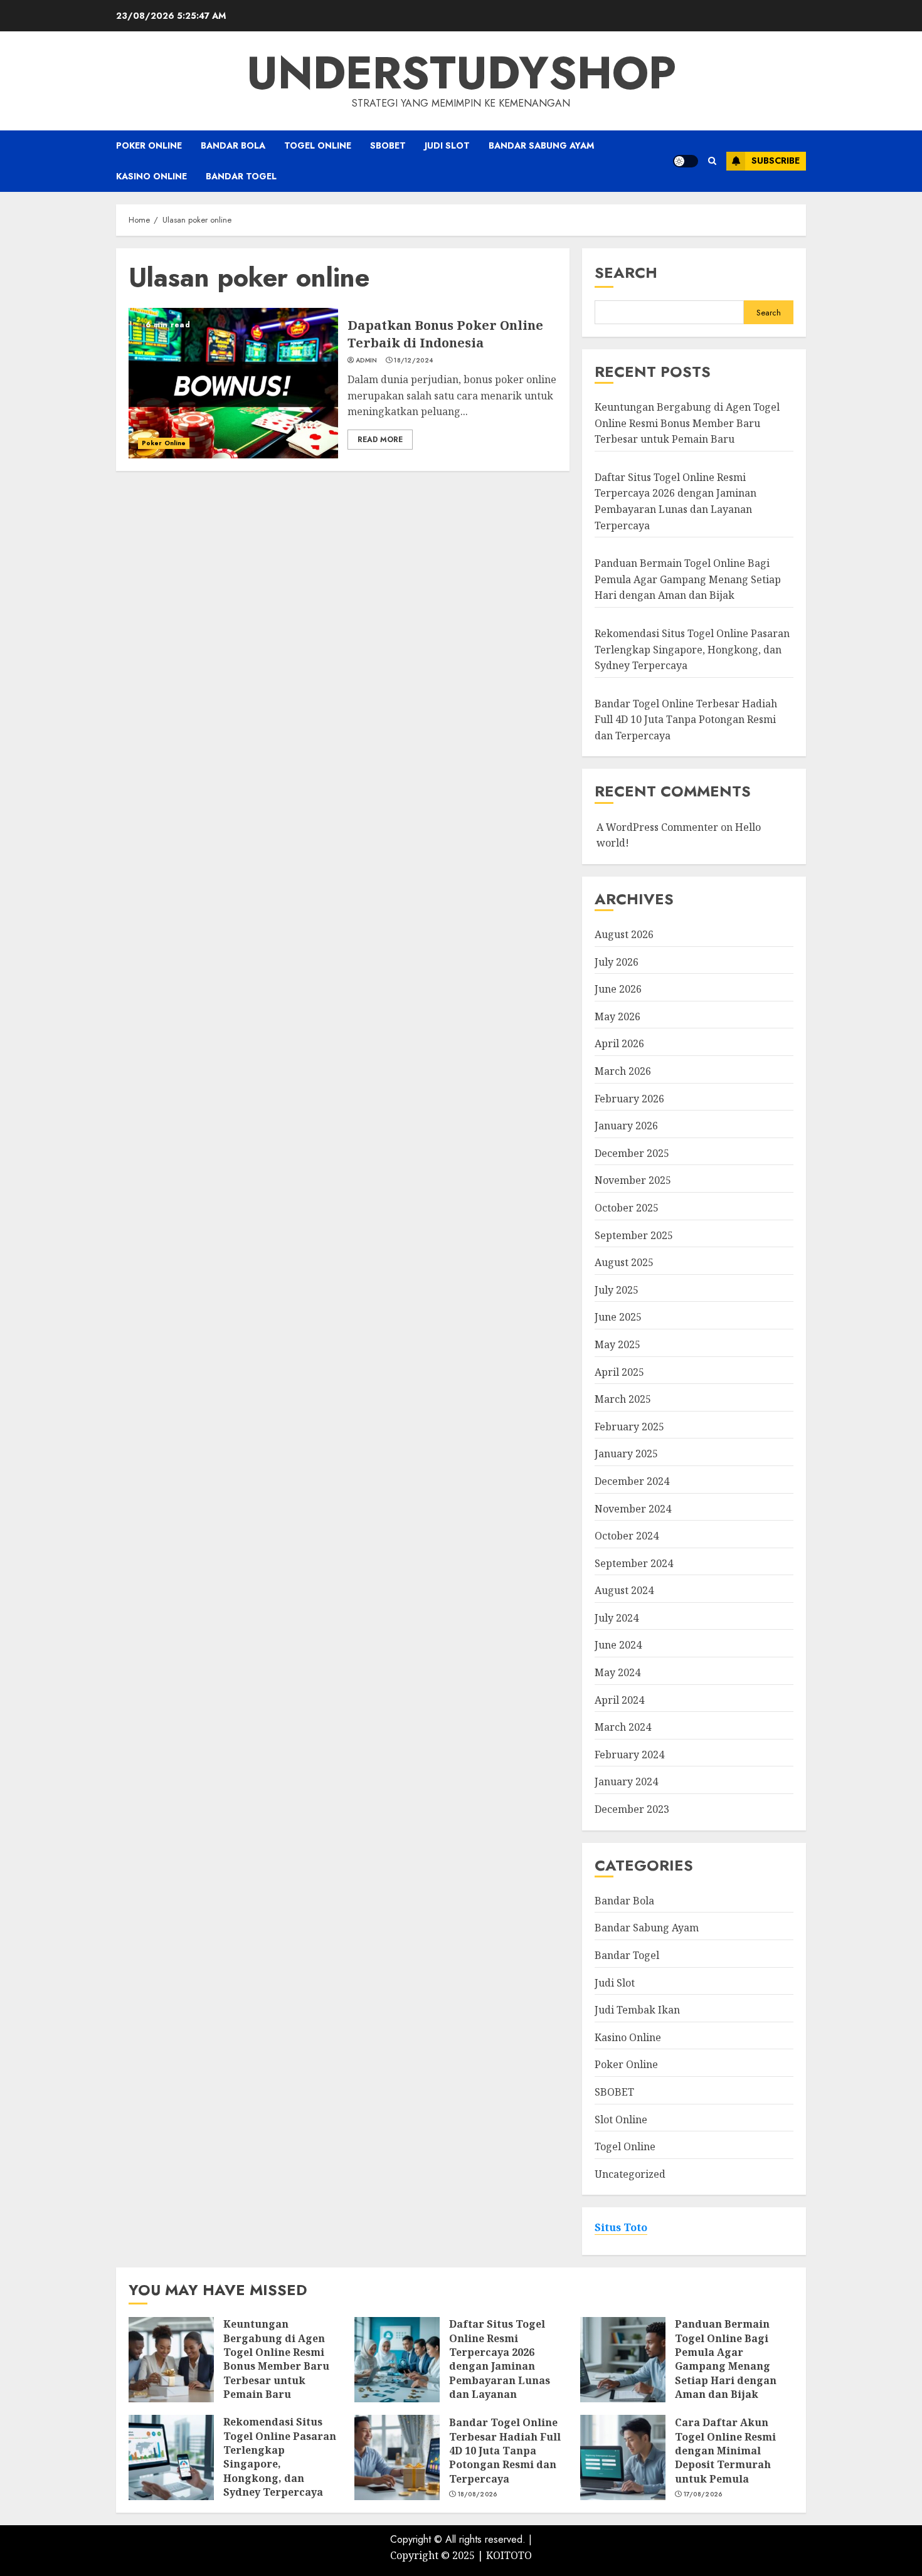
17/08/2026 (703, 2494)
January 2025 (626, 1454)
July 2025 (617, 1290)
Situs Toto (621, 2227)
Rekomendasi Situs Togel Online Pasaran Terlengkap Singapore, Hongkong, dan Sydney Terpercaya (692, 649)
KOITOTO (509, 2555)
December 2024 (632, 1481)
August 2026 (624, 934)
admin (367, 361)
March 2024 (623, 1727)
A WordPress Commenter (657, 827)
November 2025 (633, 1180)
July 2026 (617, 962)
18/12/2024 (413, 361)
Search (626, 272)
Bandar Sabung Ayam (541, 145)
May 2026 (617, 1016)
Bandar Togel (241, 176)
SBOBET (388, 145)
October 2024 (627, 1536)
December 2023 (632, 1809)
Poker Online (149, 145)
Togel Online (318, 145)
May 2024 (617, 1672)
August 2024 (624, 1590)
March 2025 (623, 1399)
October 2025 (627, 1208)
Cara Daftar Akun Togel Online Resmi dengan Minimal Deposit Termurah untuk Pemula (725, 2451)
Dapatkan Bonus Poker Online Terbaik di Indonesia (445, 334)
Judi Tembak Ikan (637, 2010)
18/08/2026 (478, 2494)
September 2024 (634, 1563)
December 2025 (632, 1153)
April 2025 (619, 1372)
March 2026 (623, 1071)
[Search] (712, 161)
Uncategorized (630, 2174)
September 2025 (634, 1235)
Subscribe (776, 161)
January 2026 (626, 1126)
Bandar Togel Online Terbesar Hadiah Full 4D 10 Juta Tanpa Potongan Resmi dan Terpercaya (686, 720)
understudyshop (461, 73)
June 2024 (618, 1645)
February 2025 (629, 1427)
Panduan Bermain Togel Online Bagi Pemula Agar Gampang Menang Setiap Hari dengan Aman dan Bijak (688, 579)
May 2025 (617, 1344)
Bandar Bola (233, 145)
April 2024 (619, 1700)
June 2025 (618, 1317)
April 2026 (619, 1043)
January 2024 (626, 1782)
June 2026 (618, 989)
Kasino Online (151, 176)
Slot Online (621, 2119)
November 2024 (633, 1509)
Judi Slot (447, 145)
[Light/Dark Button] (686, 161)
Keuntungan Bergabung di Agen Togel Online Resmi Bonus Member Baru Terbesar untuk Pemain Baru (687, 423)
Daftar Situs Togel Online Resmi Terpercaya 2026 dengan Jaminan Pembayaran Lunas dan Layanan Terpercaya (500, 2366)
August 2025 (624, 1262)
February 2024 (629, 1755)
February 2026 (629, 1099)
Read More (380, 440)
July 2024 (617, 1618)
